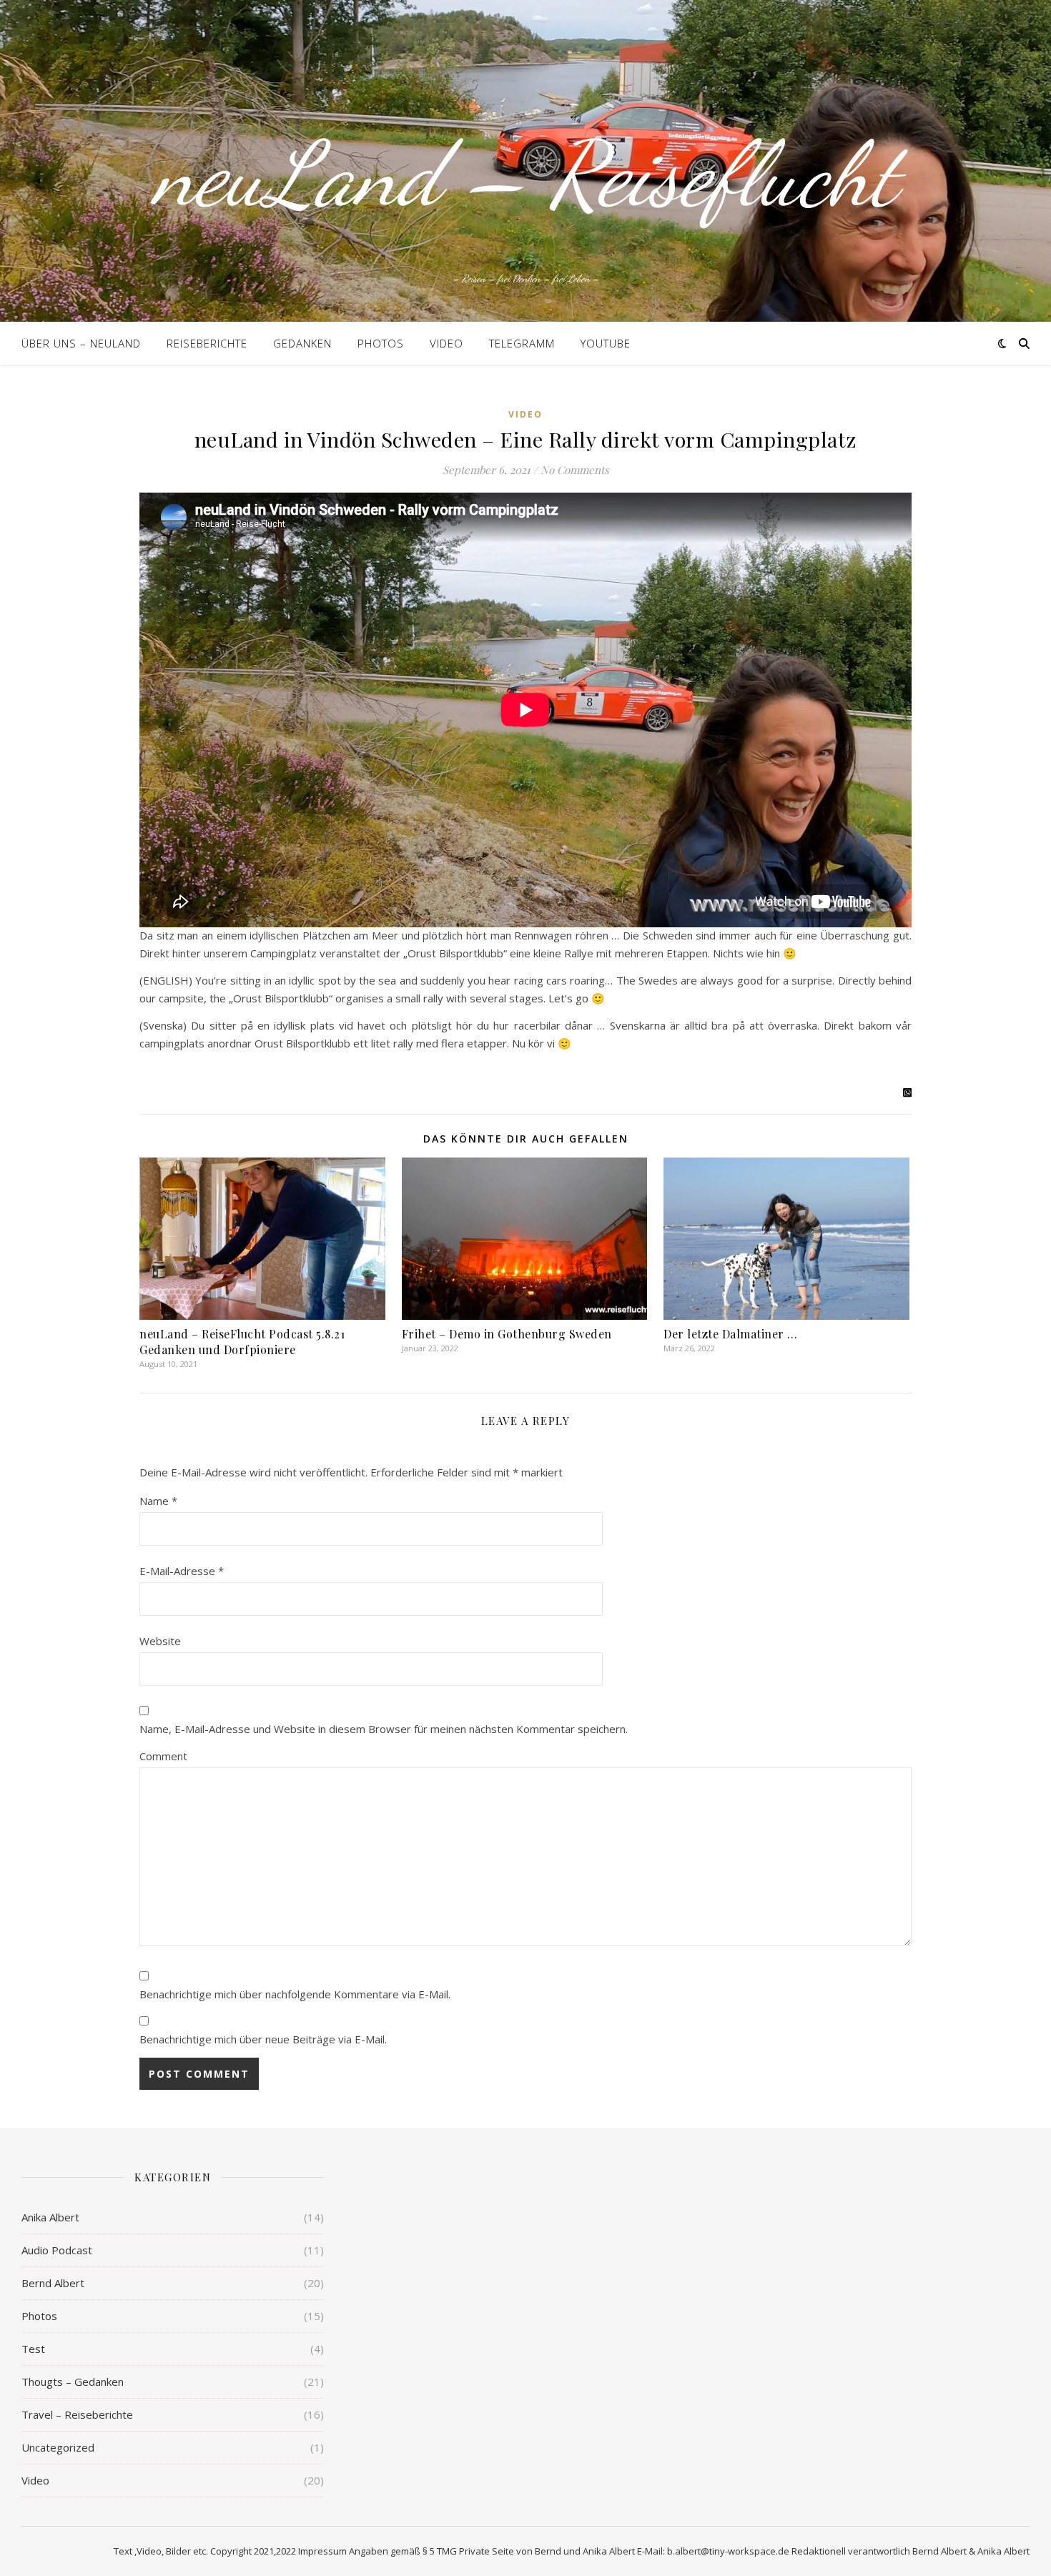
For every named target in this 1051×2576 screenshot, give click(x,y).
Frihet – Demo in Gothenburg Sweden (507, 1334)
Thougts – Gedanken (73, 2382)
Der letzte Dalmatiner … (731, 1334)
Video (446, 343)
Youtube (606, 343)
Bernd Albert (53, 2283)
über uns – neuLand (81, 343)
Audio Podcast (57, 2250)
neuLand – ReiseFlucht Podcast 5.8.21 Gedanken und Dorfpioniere (242, 1342)
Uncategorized (58, 2447)
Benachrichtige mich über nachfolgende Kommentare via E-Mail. (295, 1994)
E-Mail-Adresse (182, 1571)
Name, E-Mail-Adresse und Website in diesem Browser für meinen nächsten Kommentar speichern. (384, 1729)
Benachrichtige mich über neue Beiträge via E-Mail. (263, 2039)
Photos (381, 343)
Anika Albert (50, 2217)
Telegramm (522, 343)
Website (160, 1641)
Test (33, 2349)
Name (158, 1501)
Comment (163, 1756)
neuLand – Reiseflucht (525, 174)
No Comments (575, 470)
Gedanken (302, 343)
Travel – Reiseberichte (77, 2414)
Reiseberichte (207, 343)
